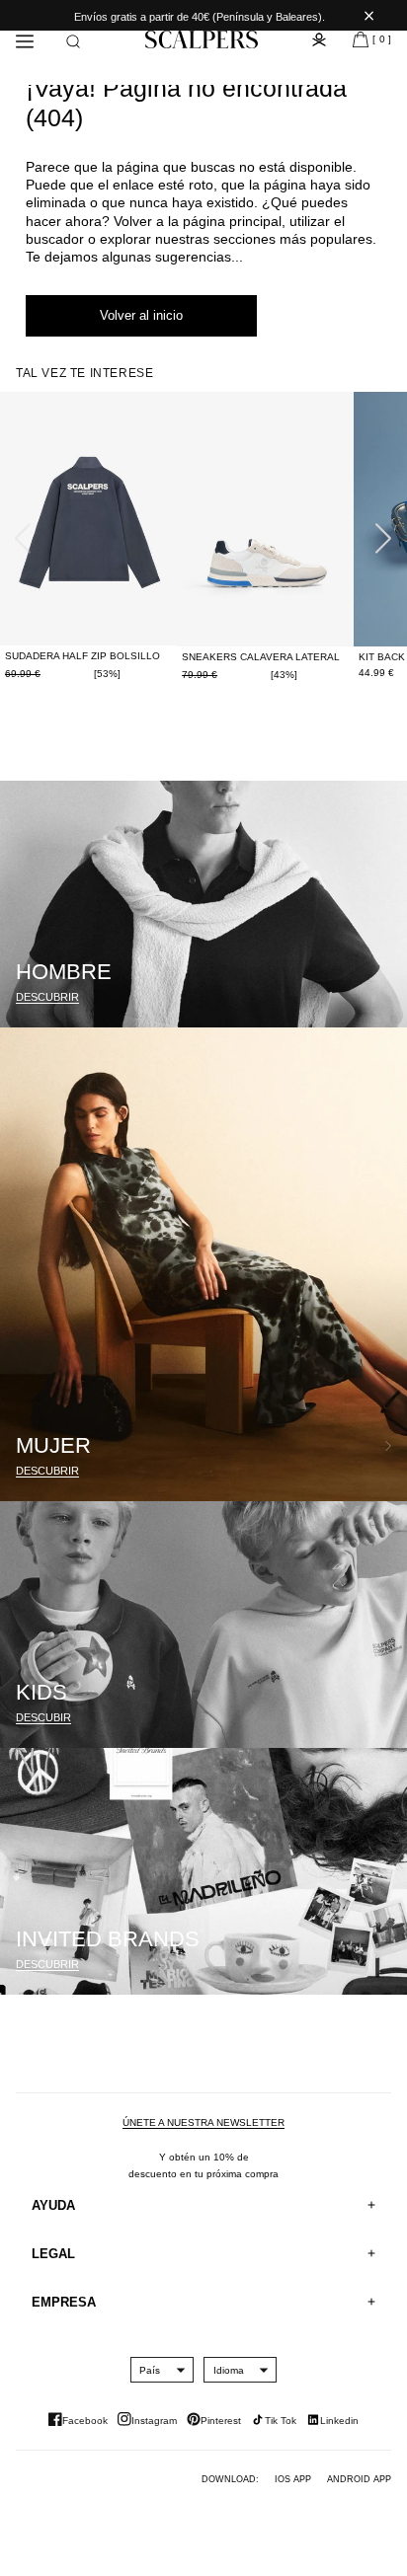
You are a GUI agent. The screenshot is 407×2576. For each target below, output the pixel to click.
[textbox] (150, 2370)
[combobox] (150, 2370)
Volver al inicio (141, 315)
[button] (73, 41)
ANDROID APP (359, 2479)
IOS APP (293, 2479)
